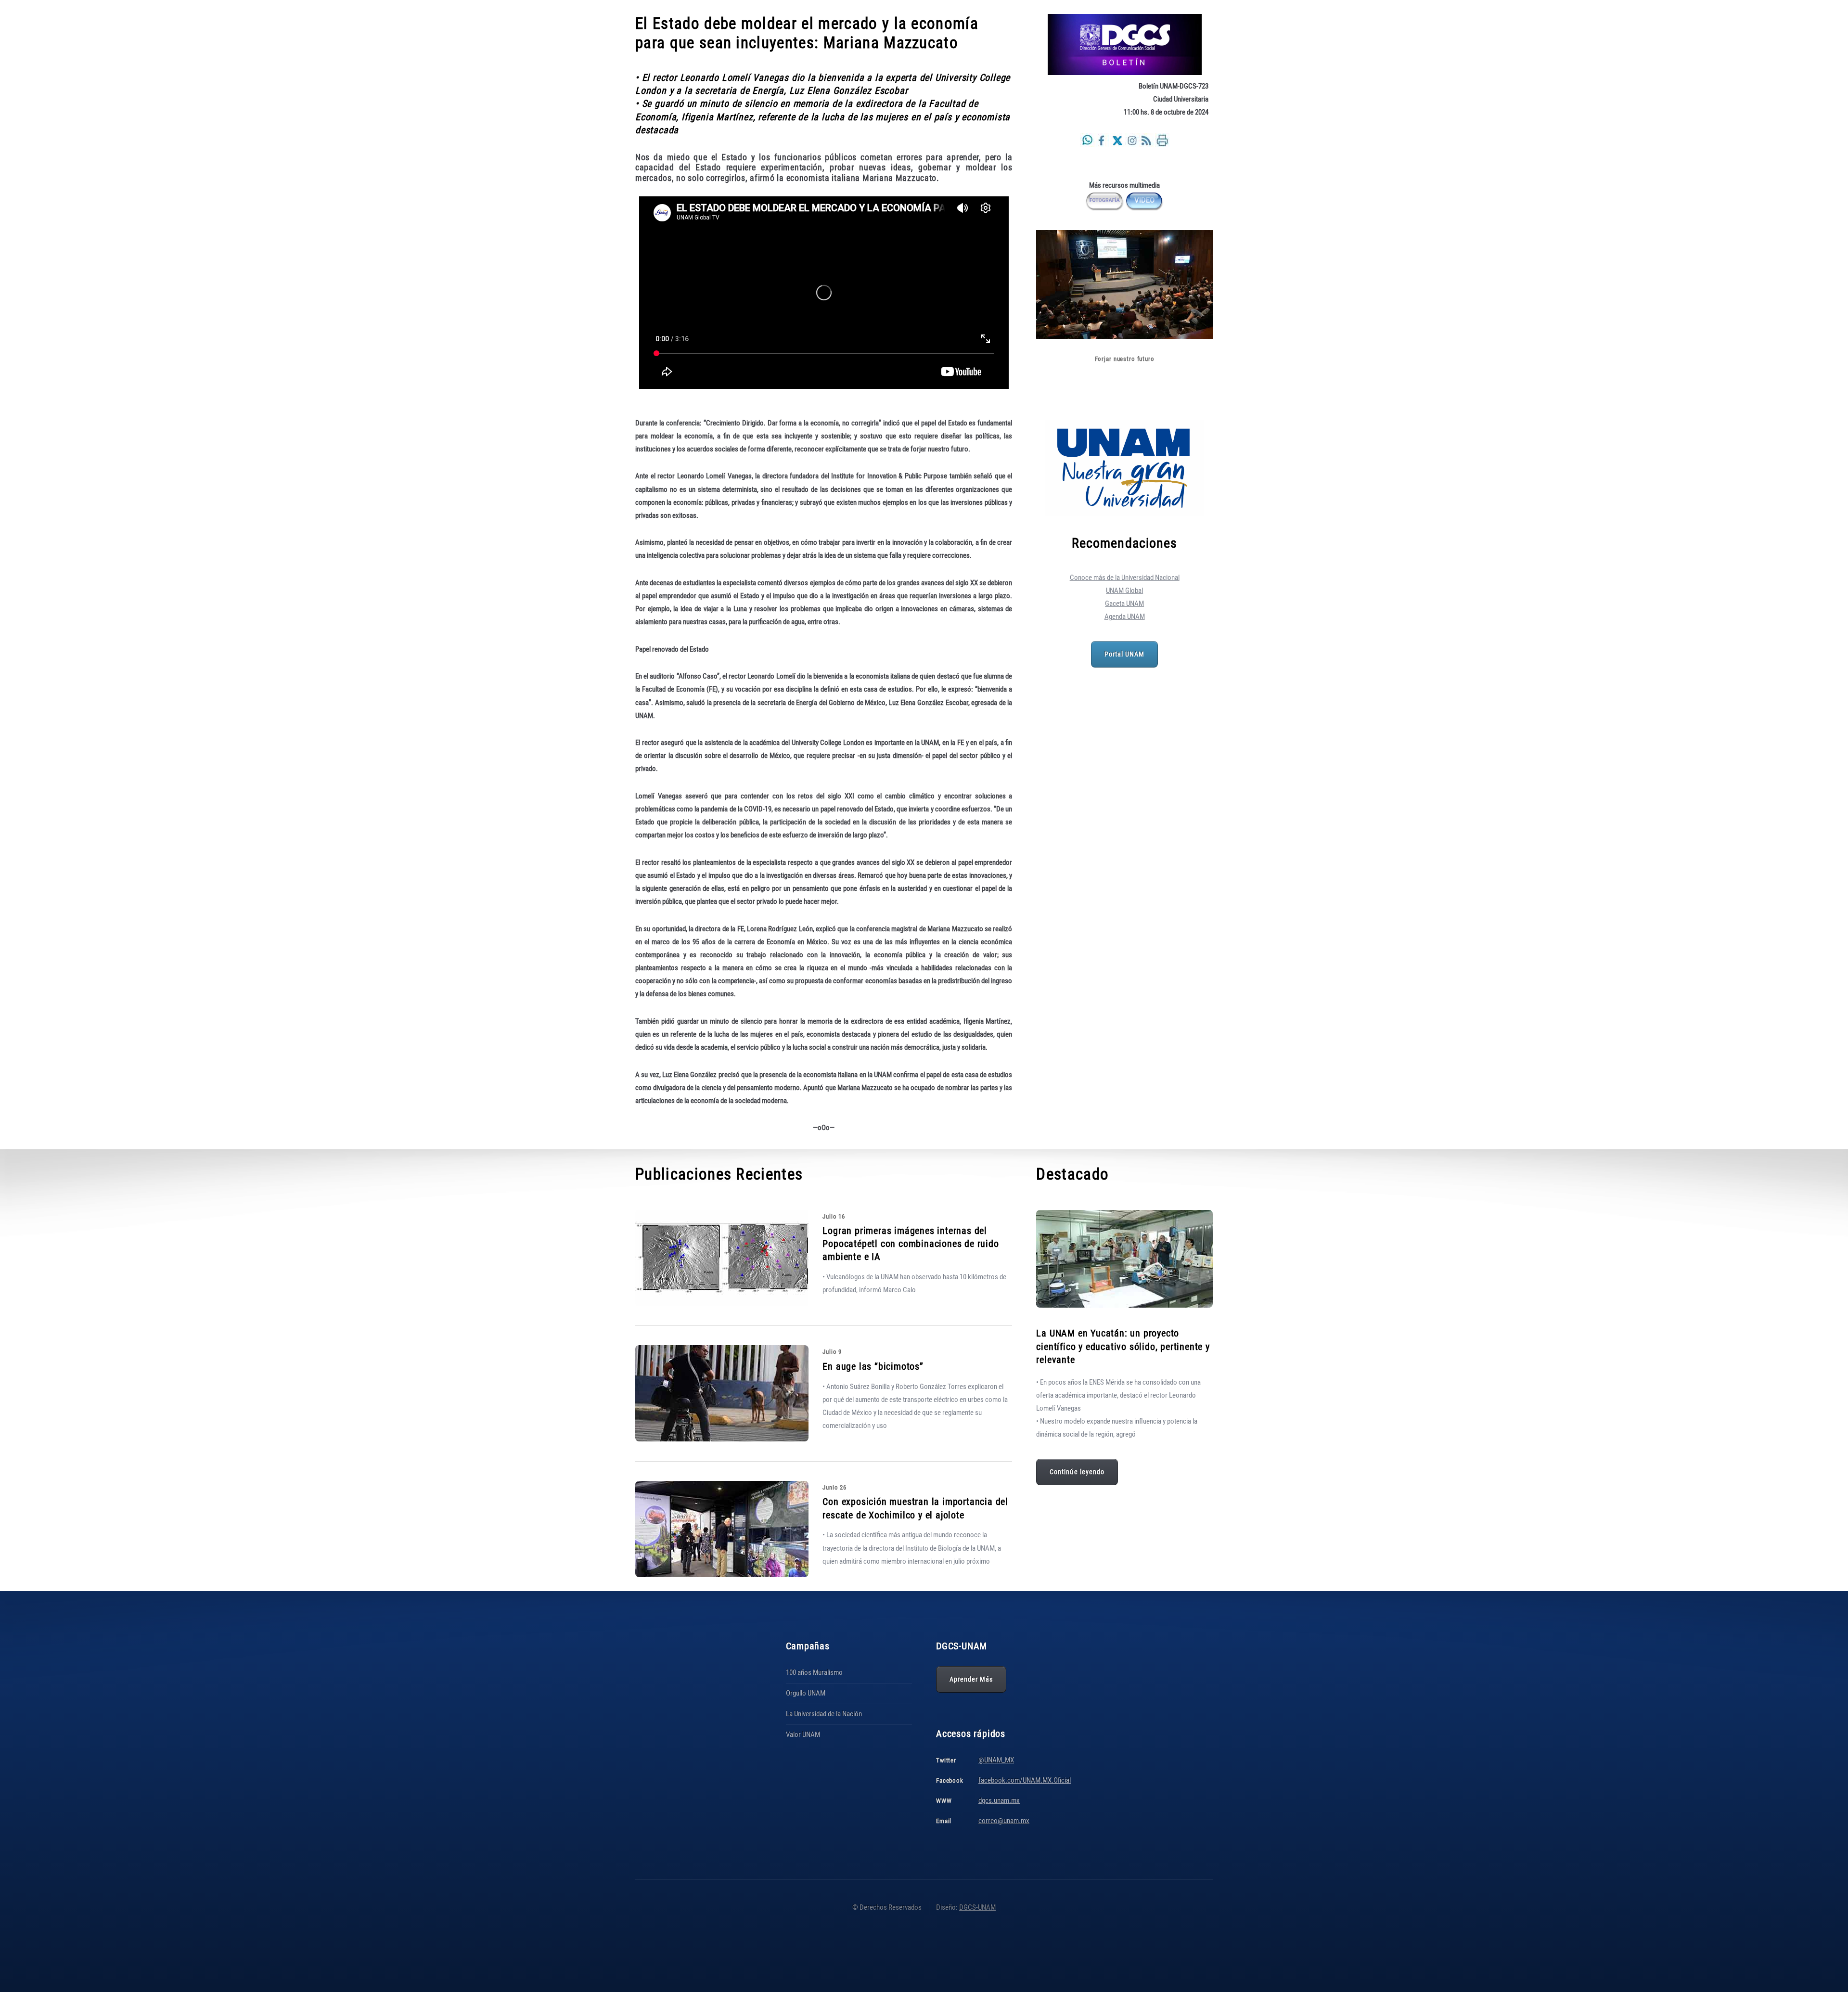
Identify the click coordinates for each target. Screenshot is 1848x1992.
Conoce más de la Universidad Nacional (1125, 578)
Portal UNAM (1125, 654)
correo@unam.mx (1004, 1821)
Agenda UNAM (1125, 617)
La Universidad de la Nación (824, 1714)
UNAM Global (1124, 591)
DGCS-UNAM (977, 1907)
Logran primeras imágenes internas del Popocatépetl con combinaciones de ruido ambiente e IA (911, 1244)
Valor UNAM (803, 1735)
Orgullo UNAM (806, 1693)
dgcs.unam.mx (999, 1800)
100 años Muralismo (814, 1672)
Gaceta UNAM (1124, 604)
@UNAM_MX (996, 1760)
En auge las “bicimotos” (873, 1366)
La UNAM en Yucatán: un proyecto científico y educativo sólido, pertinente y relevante (1123, 1346)
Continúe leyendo (1077, 1472)
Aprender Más (971, 1679)
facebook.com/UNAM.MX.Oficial (1025, 1780)
